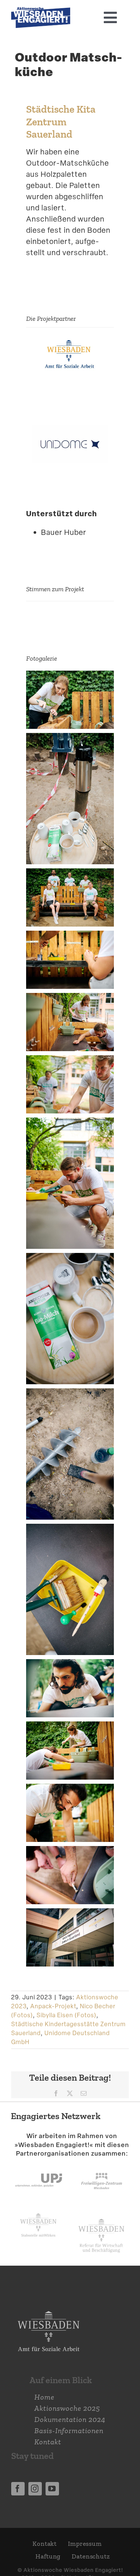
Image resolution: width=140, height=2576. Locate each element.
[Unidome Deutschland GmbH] (70, 431)
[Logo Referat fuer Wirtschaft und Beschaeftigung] (101, 2217)
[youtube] (52, 2489)
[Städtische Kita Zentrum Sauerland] (70, 342)
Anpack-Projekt (53, 2006)
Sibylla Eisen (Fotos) (66, 2015)
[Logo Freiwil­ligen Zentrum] (102, 2166)
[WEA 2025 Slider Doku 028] (41, 11)
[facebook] (18, 2489)
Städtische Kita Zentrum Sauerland (61, 121)
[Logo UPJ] (39, 2166)
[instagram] (35, 2489)
